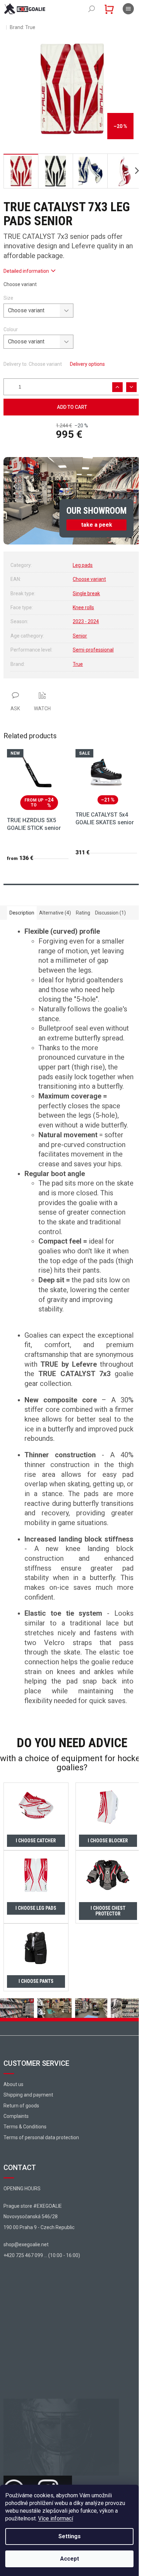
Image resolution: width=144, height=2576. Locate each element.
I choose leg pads (36, 1908)
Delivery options (87, 364)
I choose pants (36, 1981)
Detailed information (26, 271)
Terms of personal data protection (41, 2137)
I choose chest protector (108, 1911)
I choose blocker (108, 1841)
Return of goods (21, 2106)
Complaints (16, 2116)
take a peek (97, 525)
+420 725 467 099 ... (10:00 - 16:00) (42, 2255)
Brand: (23, 27)
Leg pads (83, 565)
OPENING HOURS (22, 2189)
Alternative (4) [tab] (55, 913)
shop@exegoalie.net (26, 2244)
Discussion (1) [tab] (110, 913)
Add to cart (72, 407)
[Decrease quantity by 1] (131, 387)
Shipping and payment (28, 2095)
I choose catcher (36, 1841)
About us (13, 2084)
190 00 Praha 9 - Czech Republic (39, 2227)
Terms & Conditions (25, 2127)
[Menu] (128, 9)
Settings (70, 2536)
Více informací (56, 2518)
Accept (70, 2559)
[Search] (92, 9)
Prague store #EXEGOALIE (33, 2206)
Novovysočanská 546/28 (31, 2216)
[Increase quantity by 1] (117, 387)
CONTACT (20, 2168)
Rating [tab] (83, 913)
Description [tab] (22, 913)
